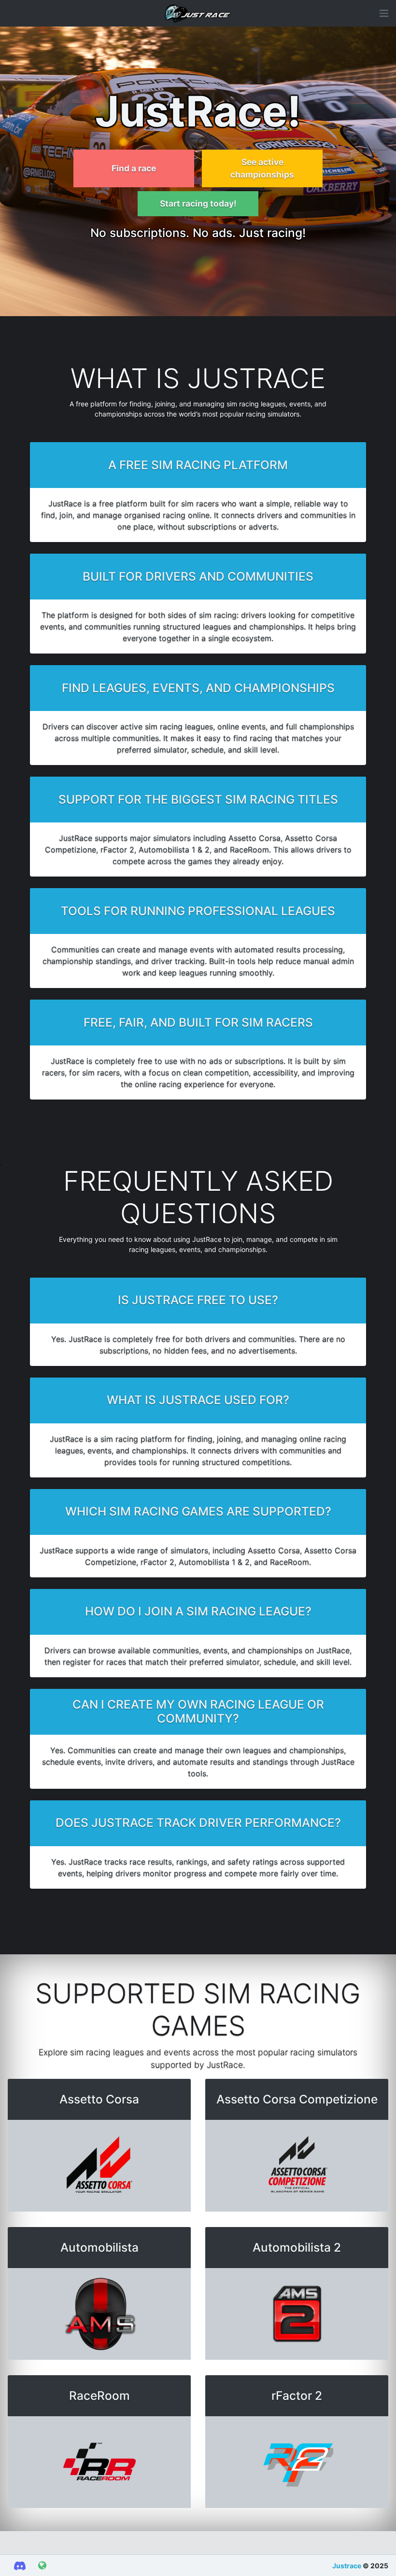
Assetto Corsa (99, 2099)
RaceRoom (99, 2395)
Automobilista (99, 2247)
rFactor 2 (297, 2395)
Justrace (347, 2566)
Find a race (134, 168)
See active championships (262, 168)
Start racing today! (198, 203)
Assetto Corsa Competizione (297, 2099)
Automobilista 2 (297, 2247)
